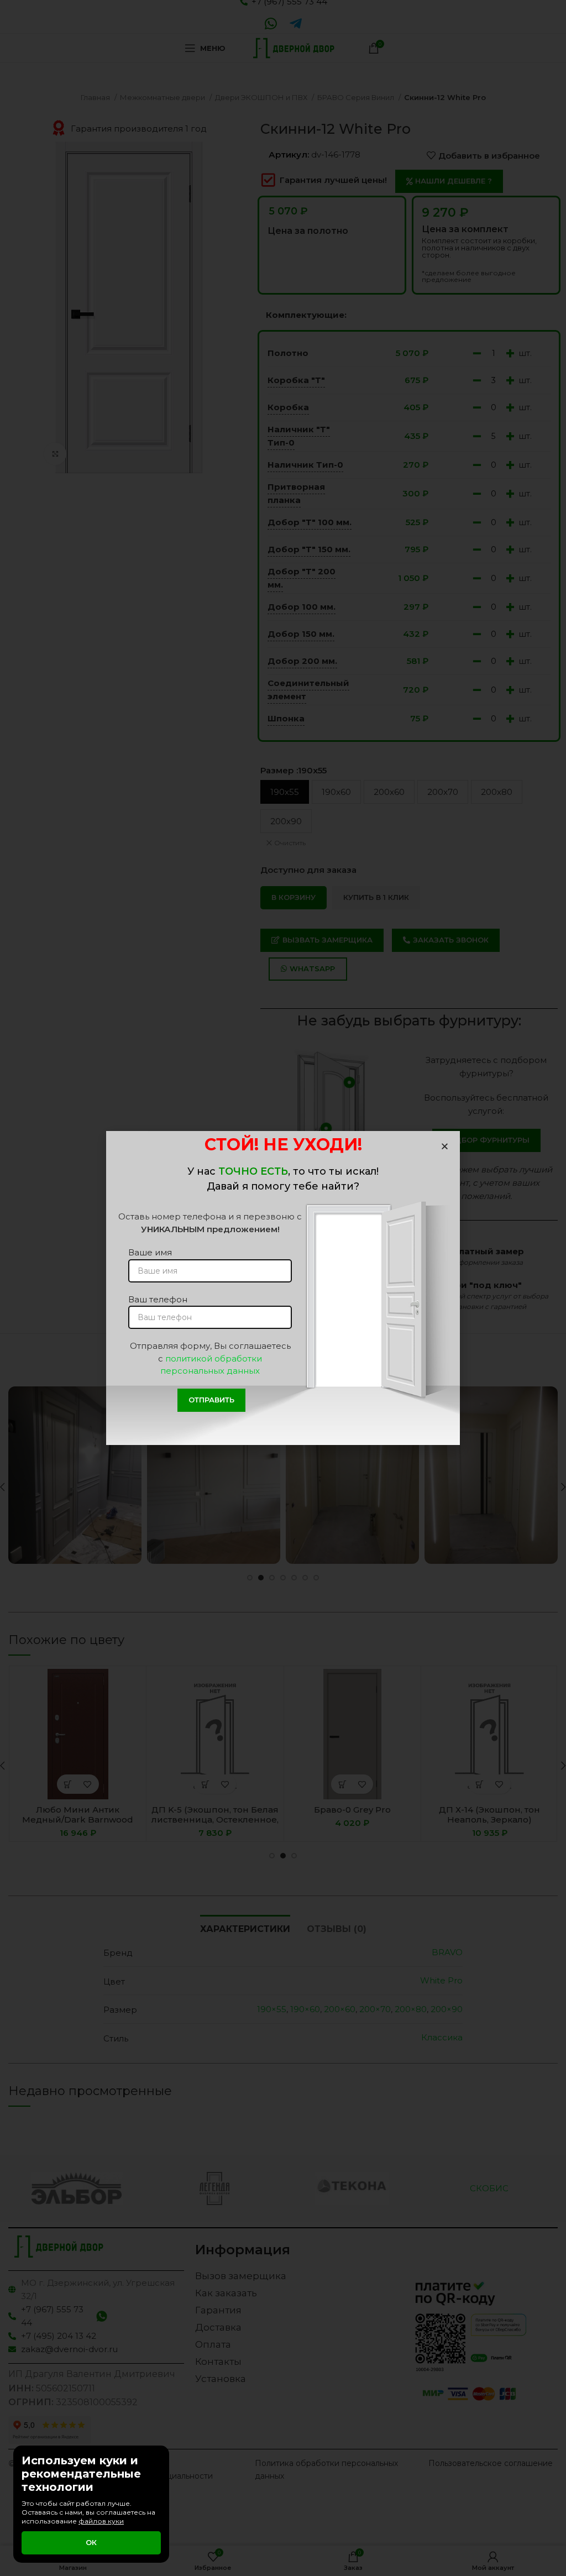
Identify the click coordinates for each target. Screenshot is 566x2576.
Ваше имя (150, 1252)
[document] (283, 1288)
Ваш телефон (158, 1299)
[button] (445, 1146)
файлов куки (101, 2521)
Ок (91, 2542)
